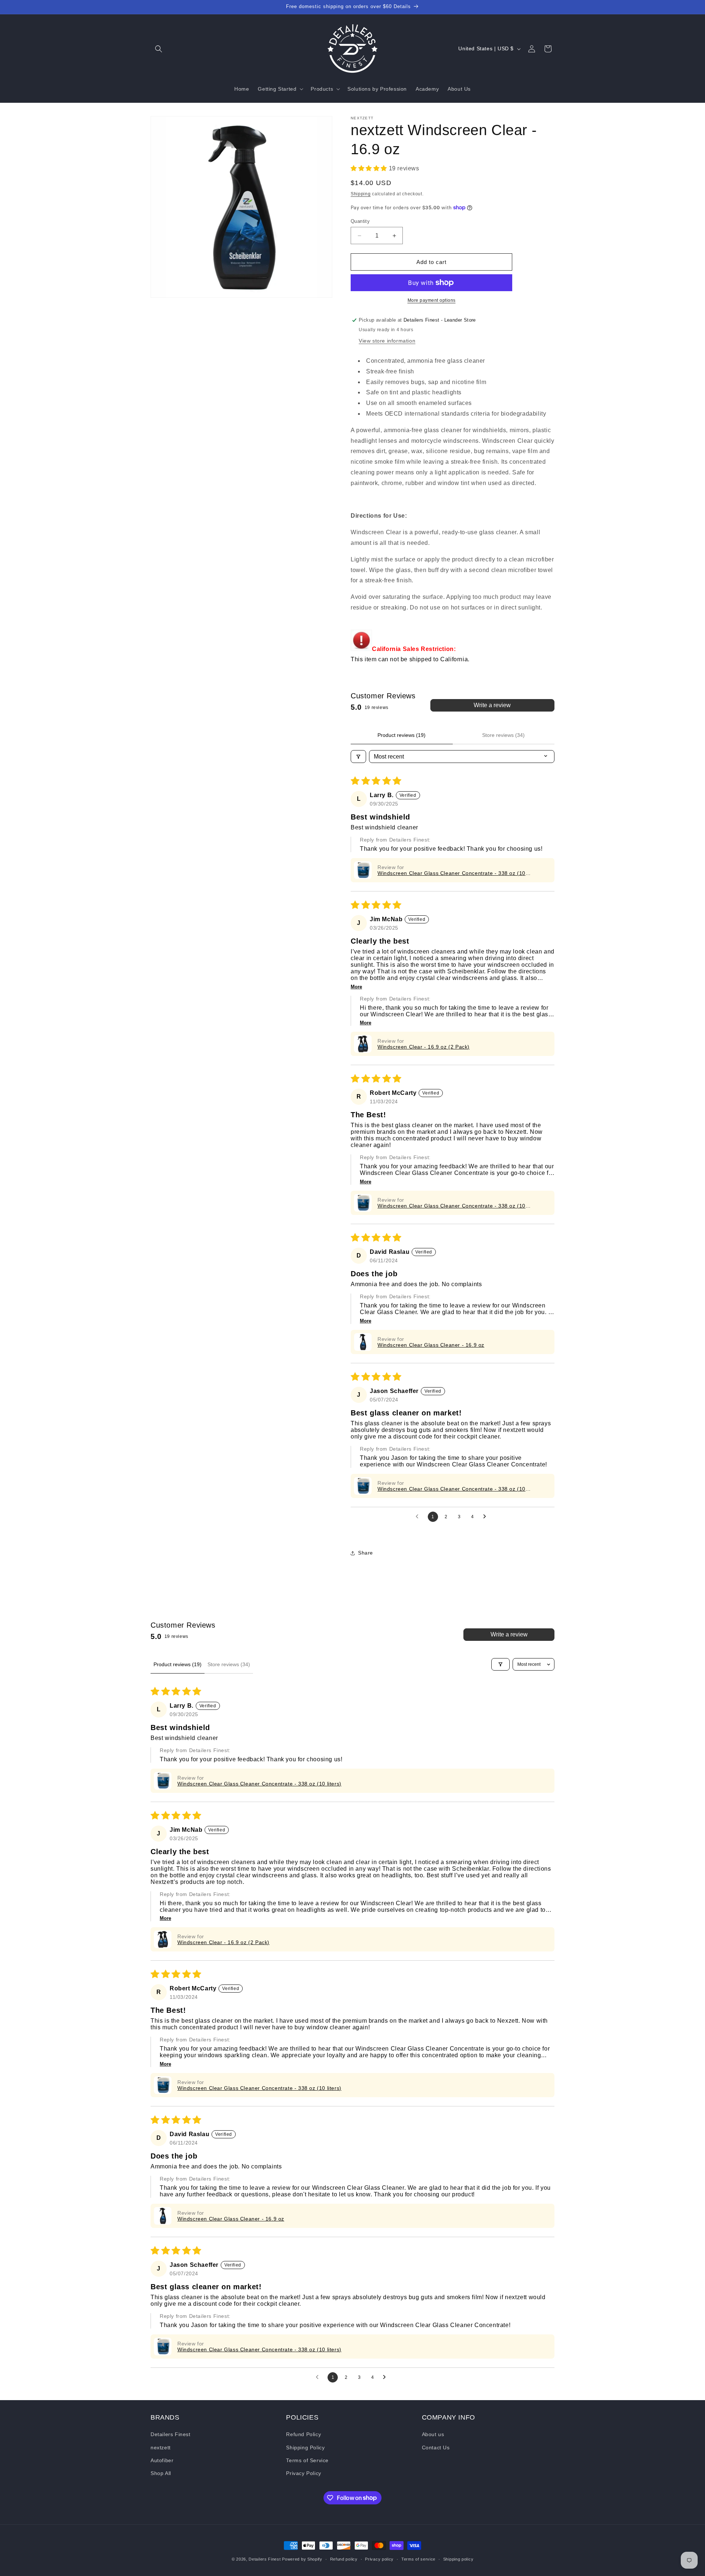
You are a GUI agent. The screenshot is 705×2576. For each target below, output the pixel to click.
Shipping (361, 194)
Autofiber (162, 2460)
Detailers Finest (171, 2435)
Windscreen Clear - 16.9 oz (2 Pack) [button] (424, 1047)
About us (433, 2435)
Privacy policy (379, 2559)
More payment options (432, 300)
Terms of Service (307, 2460)
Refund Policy (303, 2435)
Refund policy (344, 2559)
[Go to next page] (487, 1517)
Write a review (492, 705)
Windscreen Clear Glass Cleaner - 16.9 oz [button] (431, 1345)
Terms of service (418, 2559)
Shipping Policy (305, 2447)
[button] (159, 49)
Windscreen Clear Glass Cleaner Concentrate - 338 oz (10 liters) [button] (451, 873)
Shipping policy (458, 2559)
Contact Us (436, 2447)
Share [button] (366, 1553)
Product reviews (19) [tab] (402, 735)
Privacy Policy (303, 2473)
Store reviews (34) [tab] (503, 735)
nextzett (161, 2447)
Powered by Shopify (302, 2559)
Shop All (161, 2473)
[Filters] (358, 757)
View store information (387, 341)
